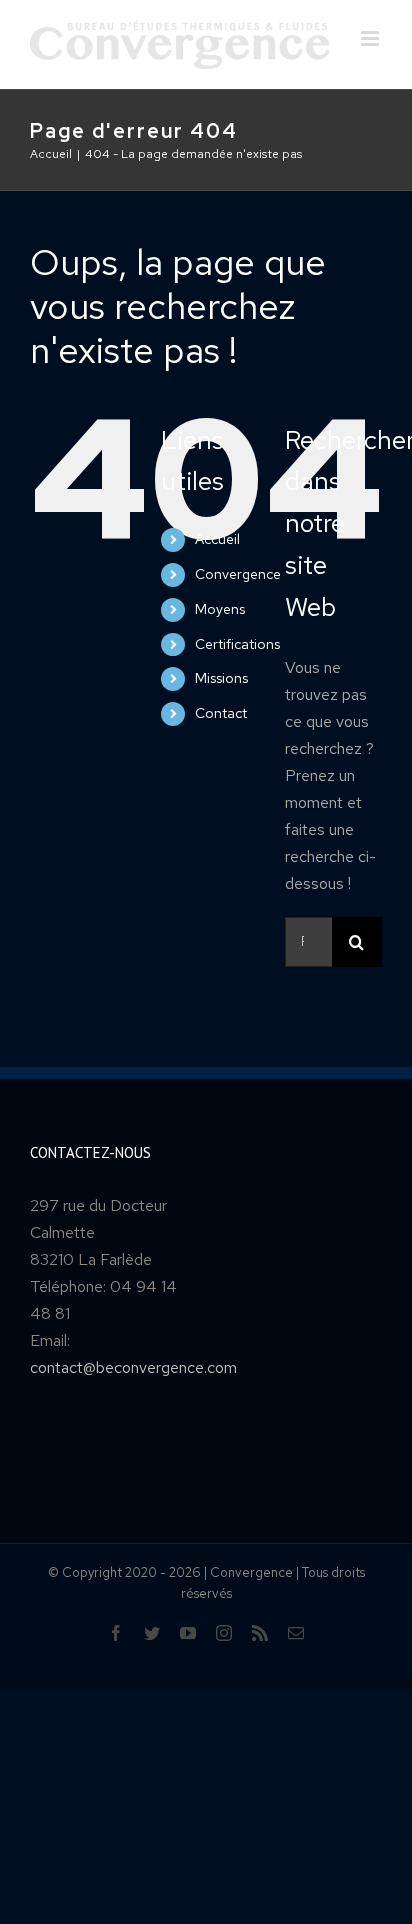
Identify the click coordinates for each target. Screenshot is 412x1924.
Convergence (238, 574)
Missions (221, 678)
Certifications (237, 644)
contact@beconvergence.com (133, 1367)
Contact (221, 713)
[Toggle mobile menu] (371, 38)
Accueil (217, 539)
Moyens (220, 609)
